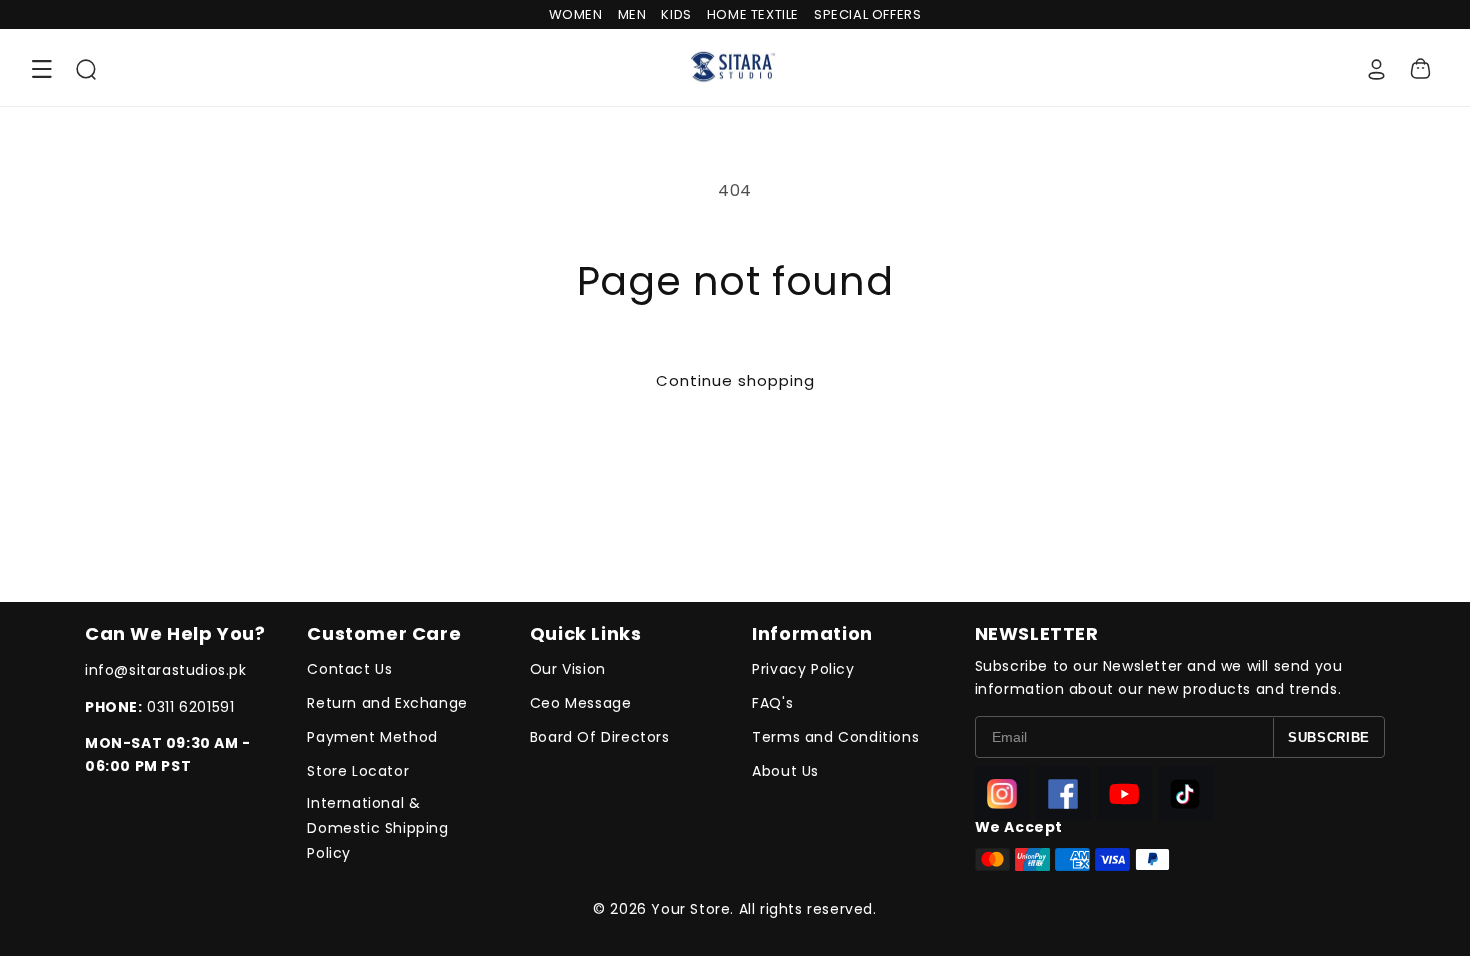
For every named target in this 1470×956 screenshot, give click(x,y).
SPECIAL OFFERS (867, 14)
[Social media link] (1002, 793)
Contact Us (349, 669)
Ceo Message (581, 703)
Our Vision (568, 669)
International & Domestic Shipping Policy (377, 828)
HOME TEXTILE (753, 14)
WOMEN (576, 14)
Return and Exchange (387, 703)
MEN (632, 14)
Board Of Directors (600, 737)
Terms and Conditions (835, 737)
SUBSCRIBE (1329, 737)
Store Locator (358, 771)
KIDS (676, 14)
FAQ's (772, 703)
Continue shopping (735, 380)
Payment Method (372, 737)
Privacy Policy (803, 669)
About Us (785, 771)
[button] (42, 69)
